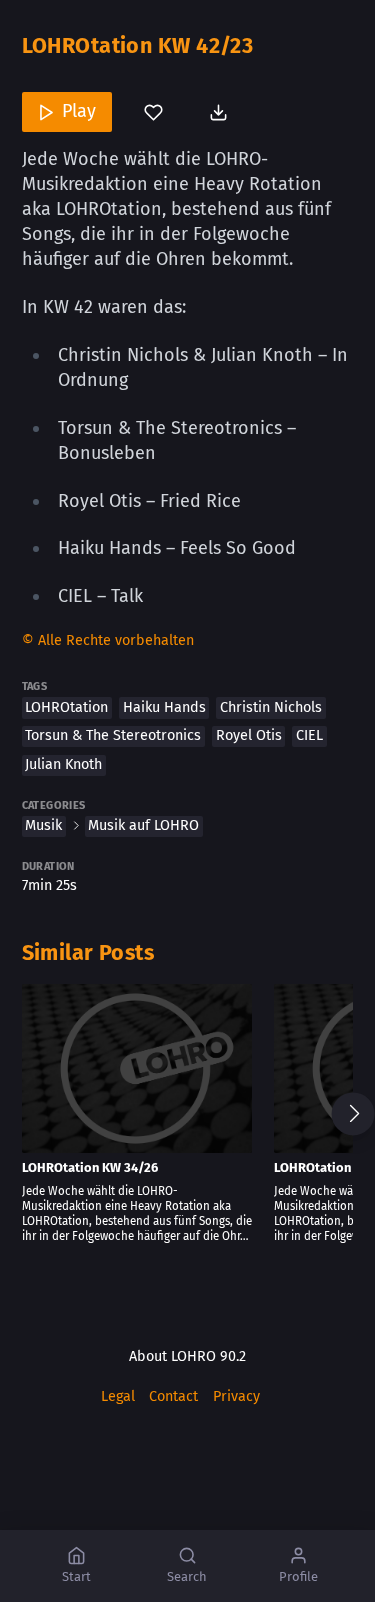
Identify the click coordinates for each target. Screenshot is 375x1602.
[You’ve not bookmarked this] (153, 112)
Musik (43, 825)
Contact (173, 1396)
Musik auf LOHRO (143, 825)
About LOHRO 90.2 (187, 1356)
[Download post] (221, 112)
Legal (118, 1396)
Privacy (236, 1396)
